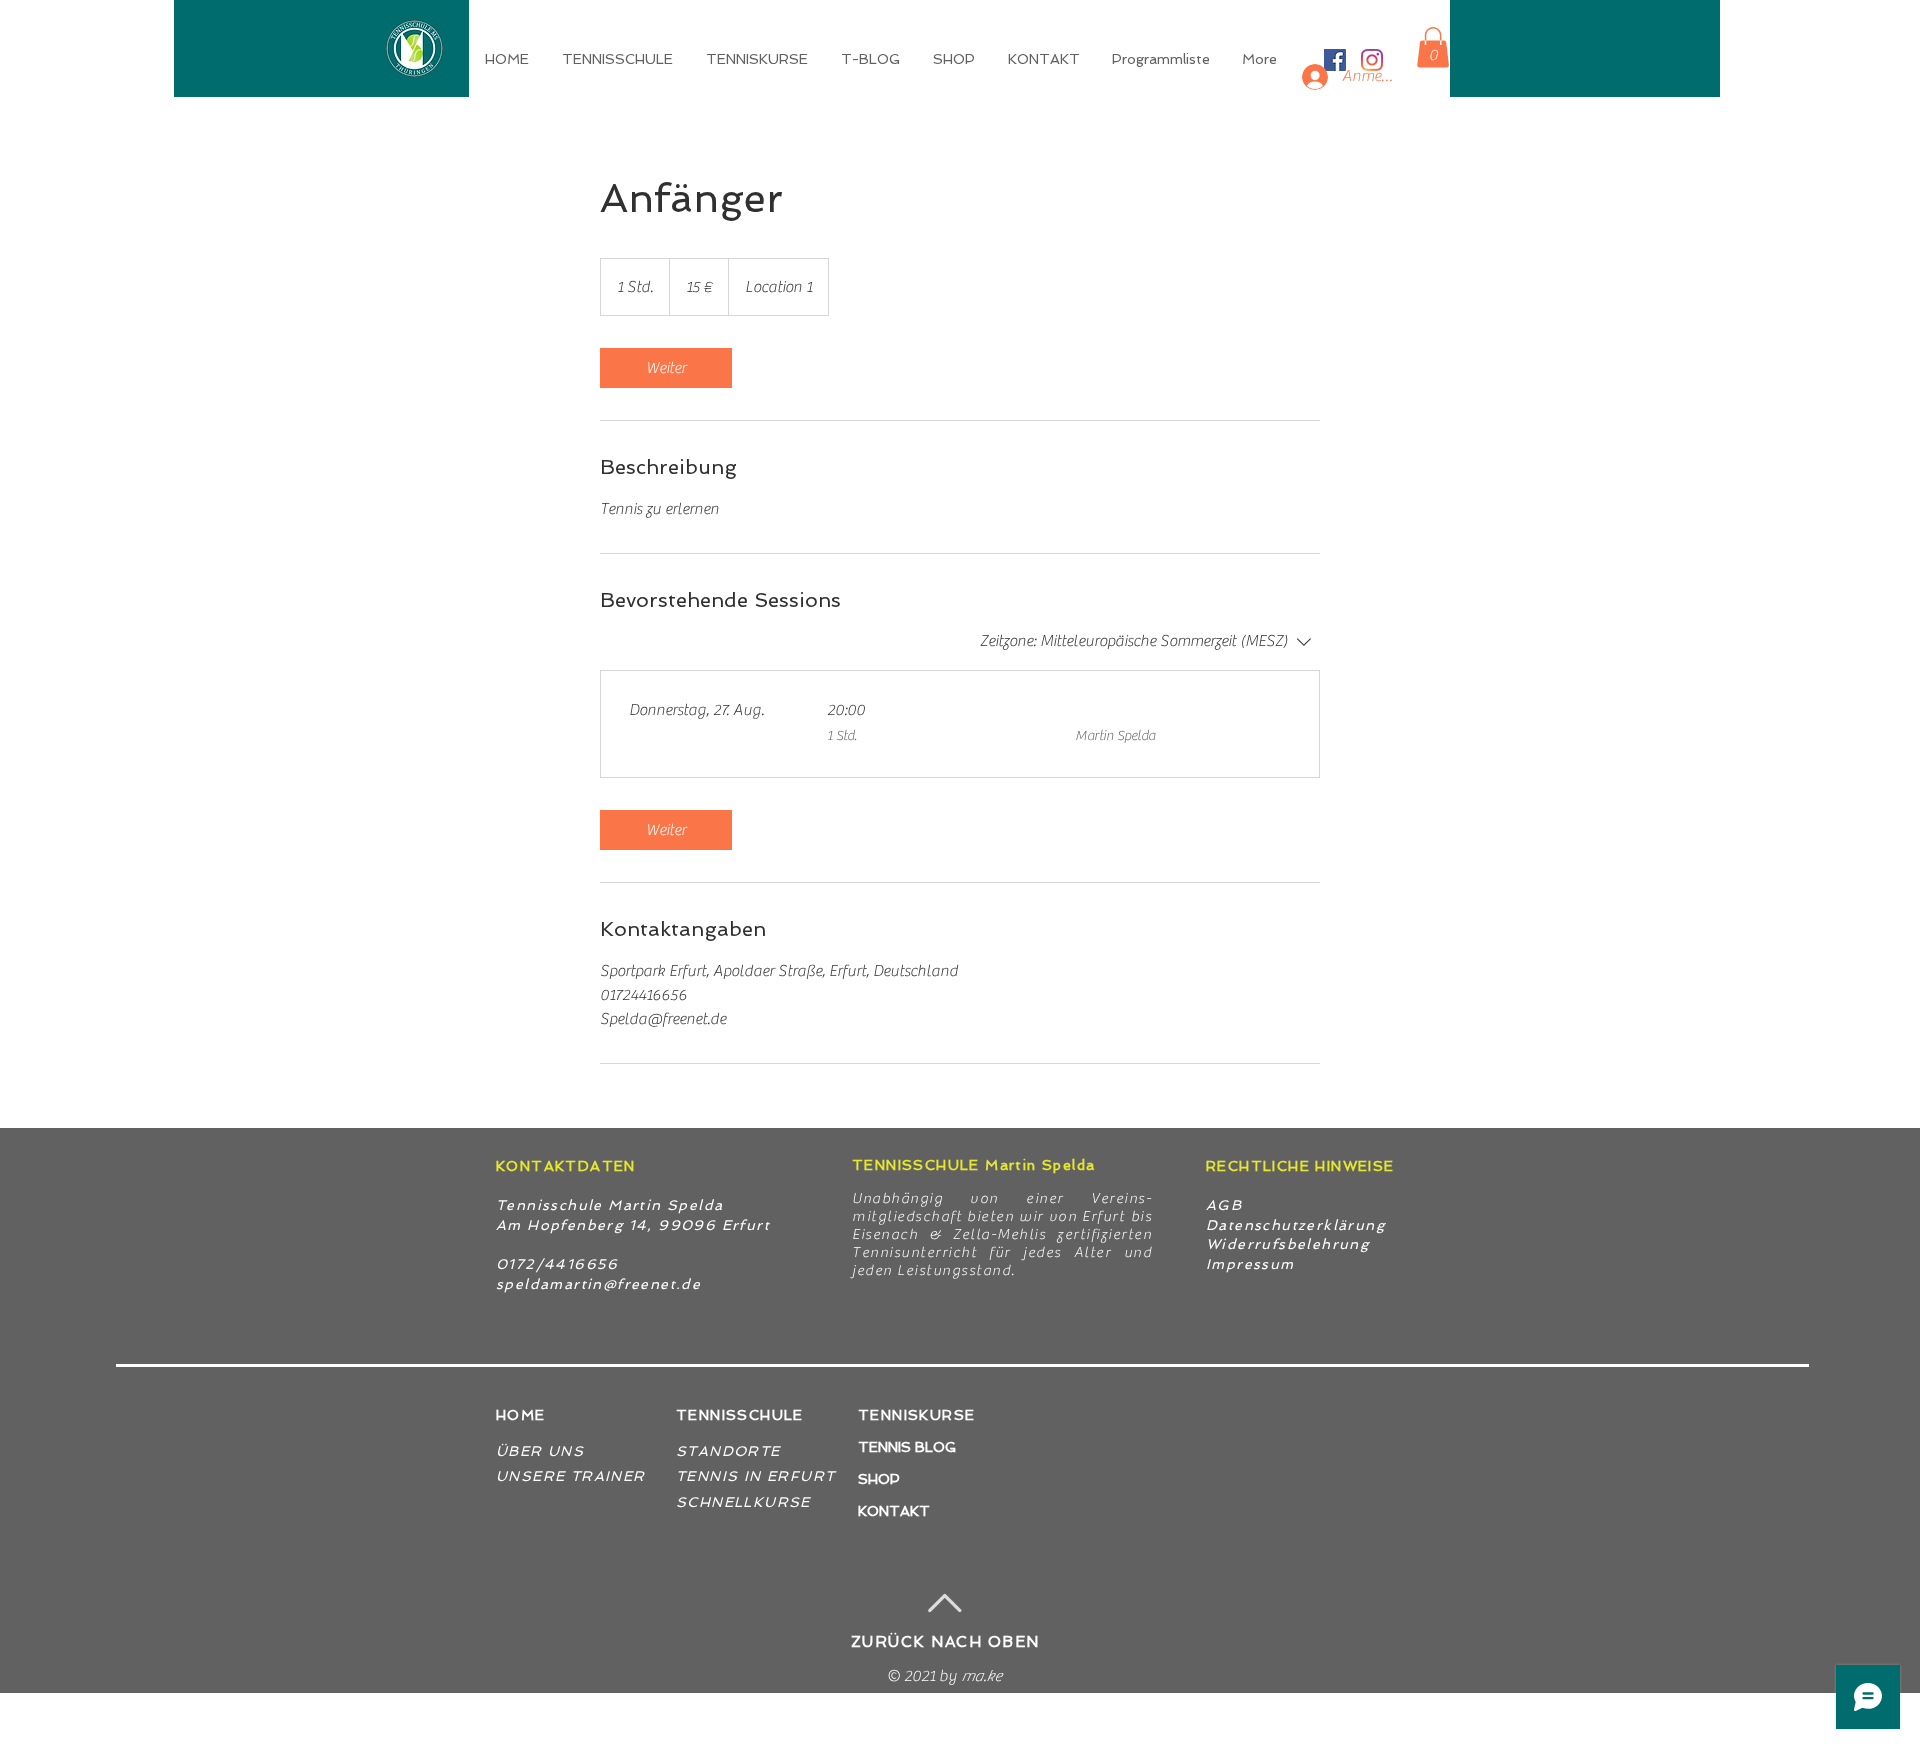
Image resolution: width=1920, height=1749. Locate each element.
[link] (666, 368)
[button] (758, 59)
